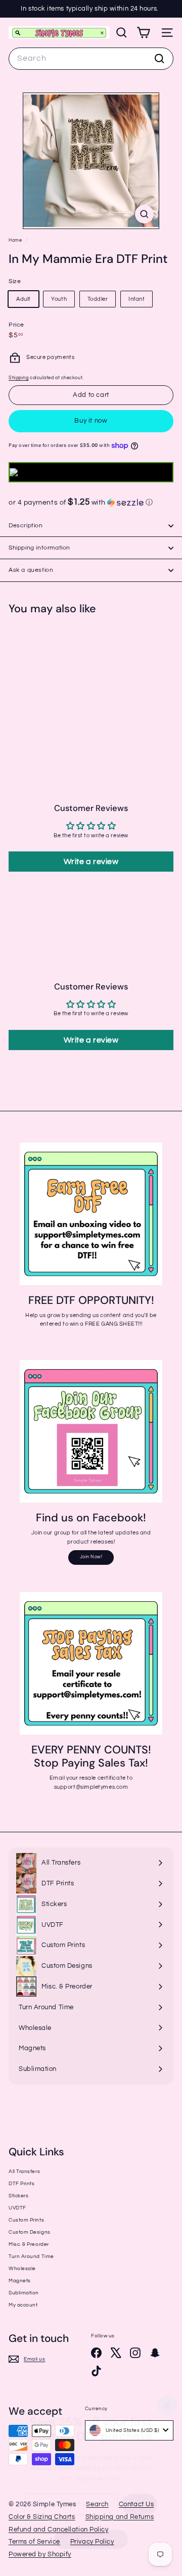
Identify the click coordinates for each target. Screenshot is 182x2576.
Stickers (18, 2196)
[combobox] (91, 59)
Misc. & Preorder (29, 2244)
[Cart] (143, 33)
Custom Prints (26, 2220)
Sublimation (24, 2293)
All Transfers (24, 2172)
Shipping (18, 378)
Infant (136, 299)
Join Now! (91, 1557)
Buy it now (91, 421)
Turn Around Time (31, 2256)
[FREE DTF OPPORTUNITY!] (91, 1214)
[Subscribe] (141, 2505)
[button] (91, 502)
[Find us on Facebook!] (91, 1431)
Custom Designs (30, 2232)
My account (23, 2305)
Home (16, 240)
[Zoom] (144, 214)
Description (26, 526)
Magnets (20, 2281)
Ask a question (31, 570)
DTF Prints (22, 2184)
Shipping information (39, 548)
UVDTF (17, 2208)
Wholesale (22, 2269)
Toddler (98, 299)
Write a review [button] (91, 862)
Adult (24, 299)
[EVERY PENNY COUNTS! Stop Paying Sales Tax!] (91, 1663)
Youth (59, 299)
